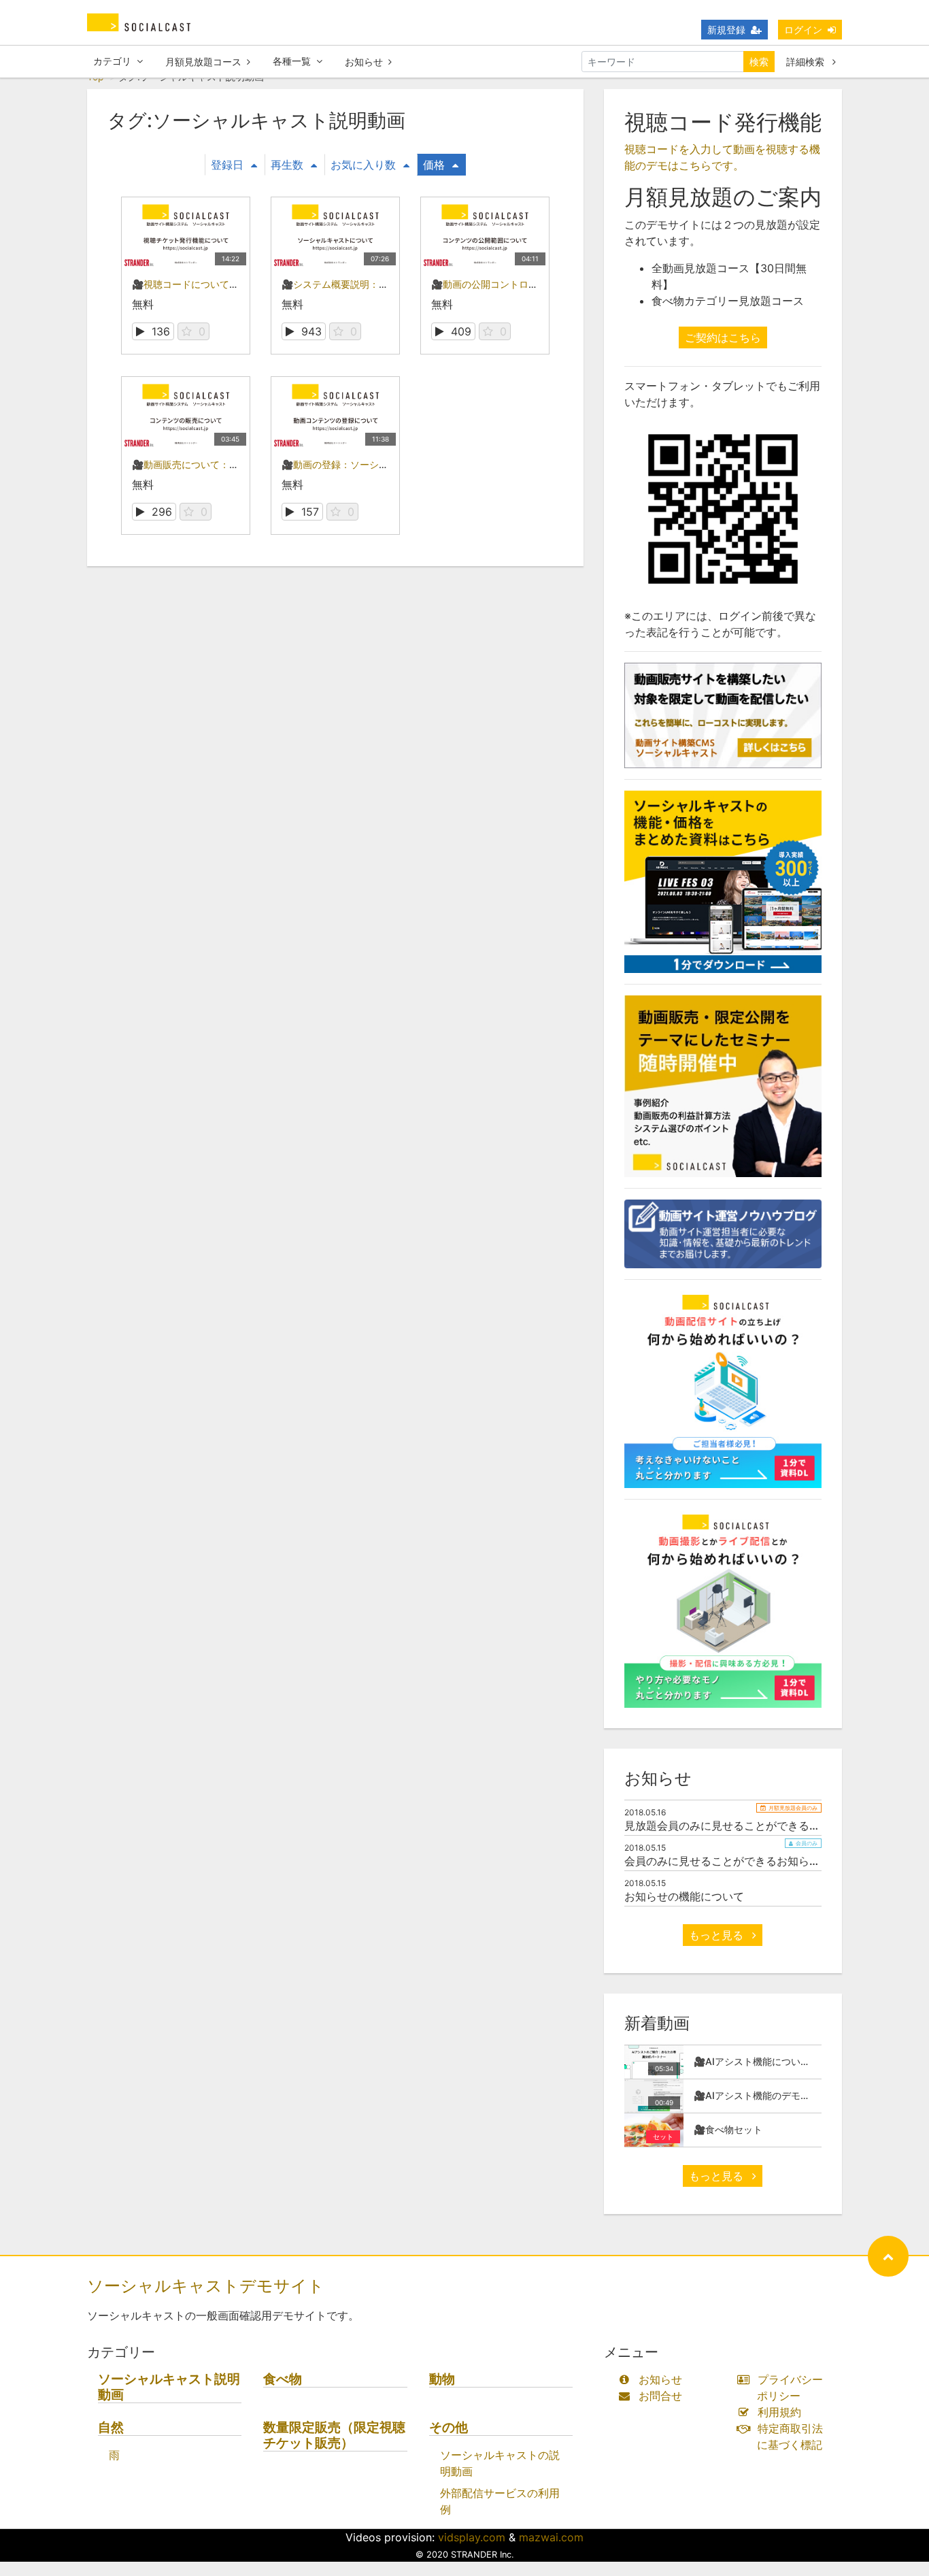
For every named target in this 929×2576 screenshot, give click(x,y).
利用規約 (779, 2412)
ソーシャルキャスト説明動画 (169, 2387)
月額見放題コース (203, 62)
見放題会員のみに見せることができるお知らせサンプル (760, 1826)
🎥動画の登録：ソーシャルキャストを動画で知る (387, 464)
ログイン (803, 30)
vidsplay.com (472, 2537)
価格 (434, 165)
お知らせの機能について (684, 1896)
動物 (442, 2379)
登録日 (227, 165)
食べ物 (283, 2379)
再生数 (287, 165)
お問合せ (660, 2396)
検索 (759, 62)
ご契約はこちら (723, 337)
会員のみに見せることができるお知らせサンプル (744, 1861)
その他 (449, 2427)
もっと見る (718, 1935)
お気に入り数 (363, 165)
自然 (111, 2427)
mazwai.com (551, 2537)
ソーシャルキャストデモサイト (206, 2286)
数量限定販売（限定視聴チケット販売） (334, 2435)
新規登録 (726, 30)
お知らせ (364, 62)
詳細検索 (807, 62)
